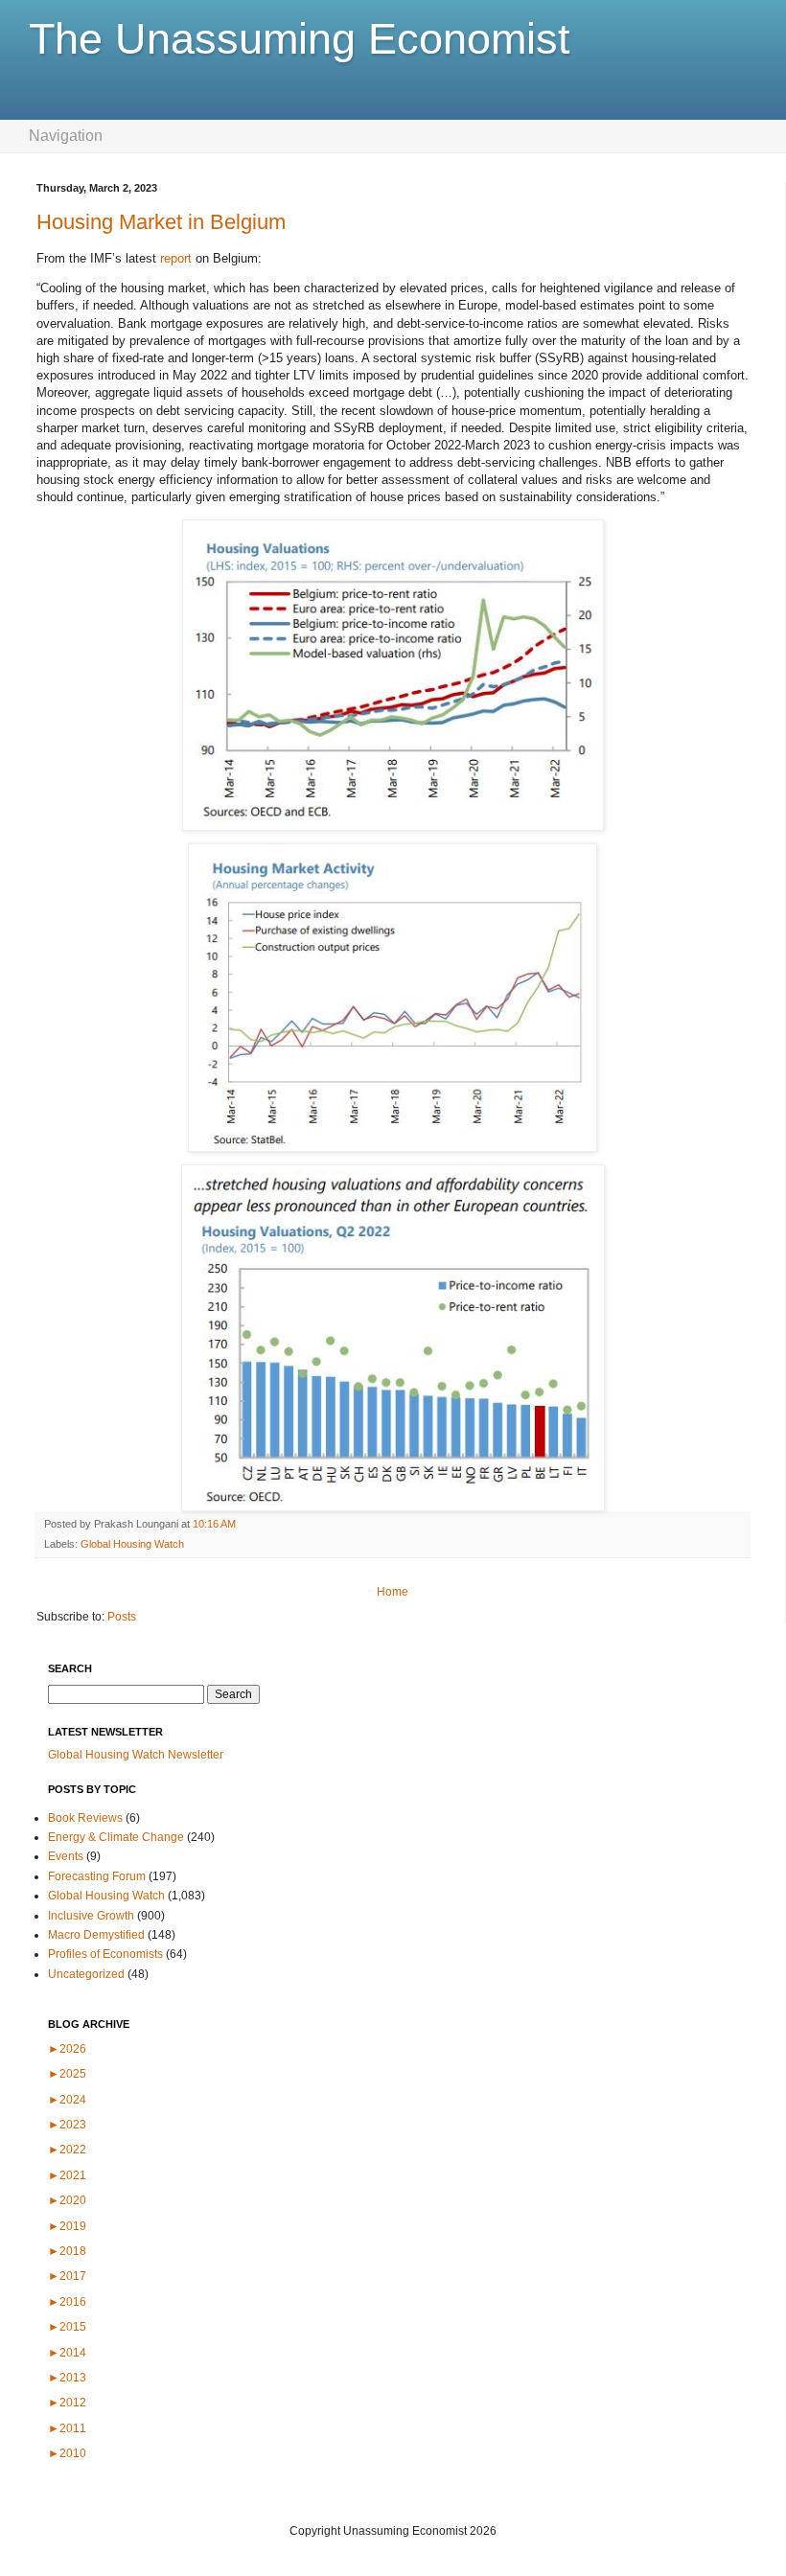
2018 (67, 2251)
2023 (67, 2125)
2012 (67, 2403)
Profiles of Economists (105, 1954)
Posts (122, 1617)
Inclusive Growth (91, 1916)
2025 (67, 2074)
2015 (67, 2327)
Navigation (66, 136)
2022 (67, 2150)
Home (393, 1592)
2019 (67, 2226)
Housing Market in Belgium (161, 222)
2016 (67, 2302)
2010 (67, 2453)
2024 (67, 2100)
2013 (67, 2378)
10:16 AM (214, 1524)
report (176, 258)
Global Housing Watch (132, 1544)
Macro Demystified (96, 1935)
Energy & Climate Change (116, 1837)
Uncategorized (86, 1974)
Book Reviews (85, 1818)
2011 (67, 2428)
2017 (67, 2276)
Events (66, 1856)
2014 (67, 2353)
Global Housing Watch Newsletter (136, 1755)
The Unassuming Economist (300, 39)
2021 (67, 2175)
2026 (67, 2049)
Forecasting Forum (97, 1876)
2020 (67, 2200)
